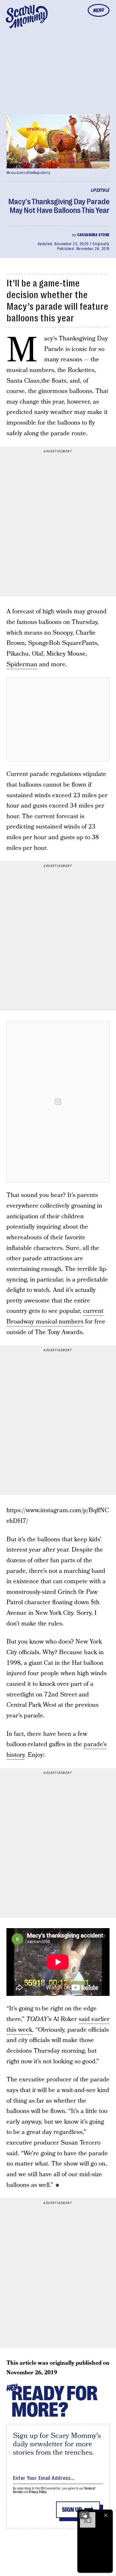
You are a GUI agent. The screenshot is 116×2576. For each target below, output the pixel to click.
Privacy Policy (38, 2492)
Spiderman (22, 664)
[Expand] (84, 2515)
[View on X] (58, 719)
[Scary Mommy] (27, 16)
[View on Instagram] (58, 1102)
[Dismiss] (106, 2515)
